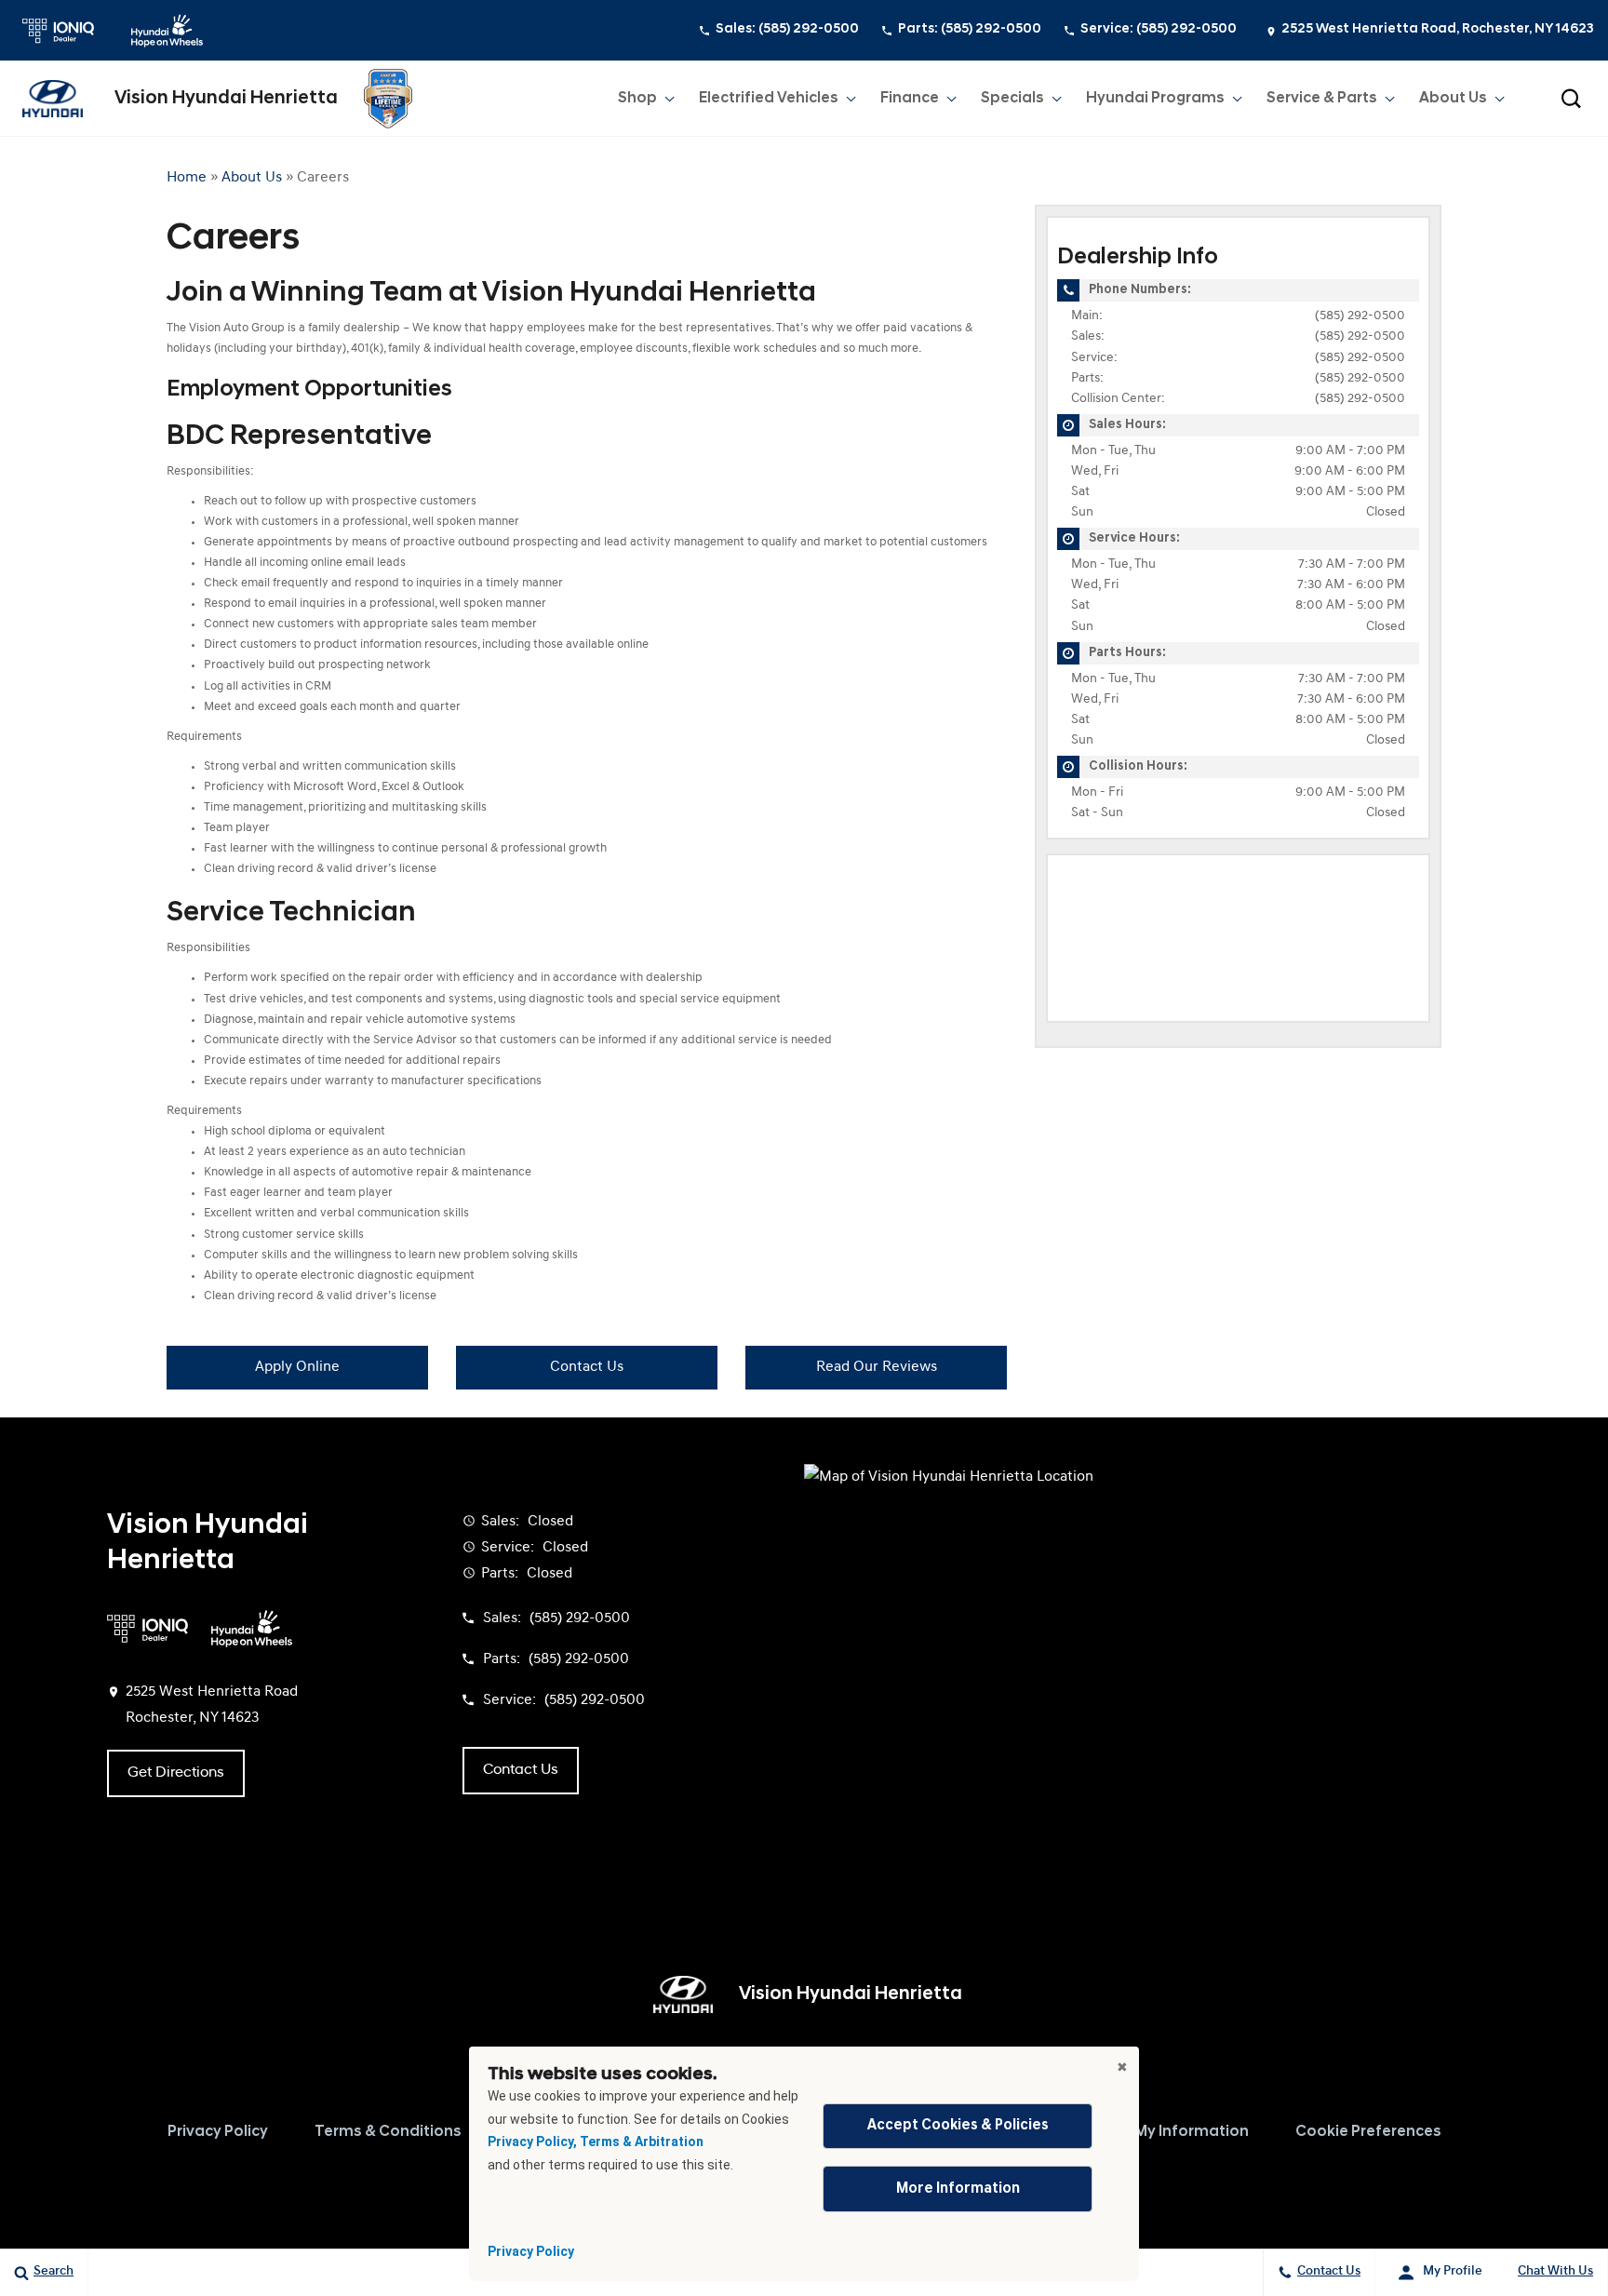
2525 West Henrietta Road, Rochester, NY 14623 (1438, 29)
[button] (1571, 99)
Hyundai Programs (1155, 99)
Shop (637, 99)
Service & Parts (1322, 99)
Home (187, 178)
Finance (910, 99)
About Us (1453, 99)
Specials (1012, 99)
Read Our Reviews (877, 1367)
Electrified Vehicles (769, 99)
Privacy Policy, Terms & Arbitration (596, 2142)
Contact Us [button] (521, 1770)
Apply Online (297, 1367)
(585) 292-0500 (1360, 316)
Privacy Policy (531, 2251)
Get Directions (176, 1773)
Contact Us (587, 1367)
